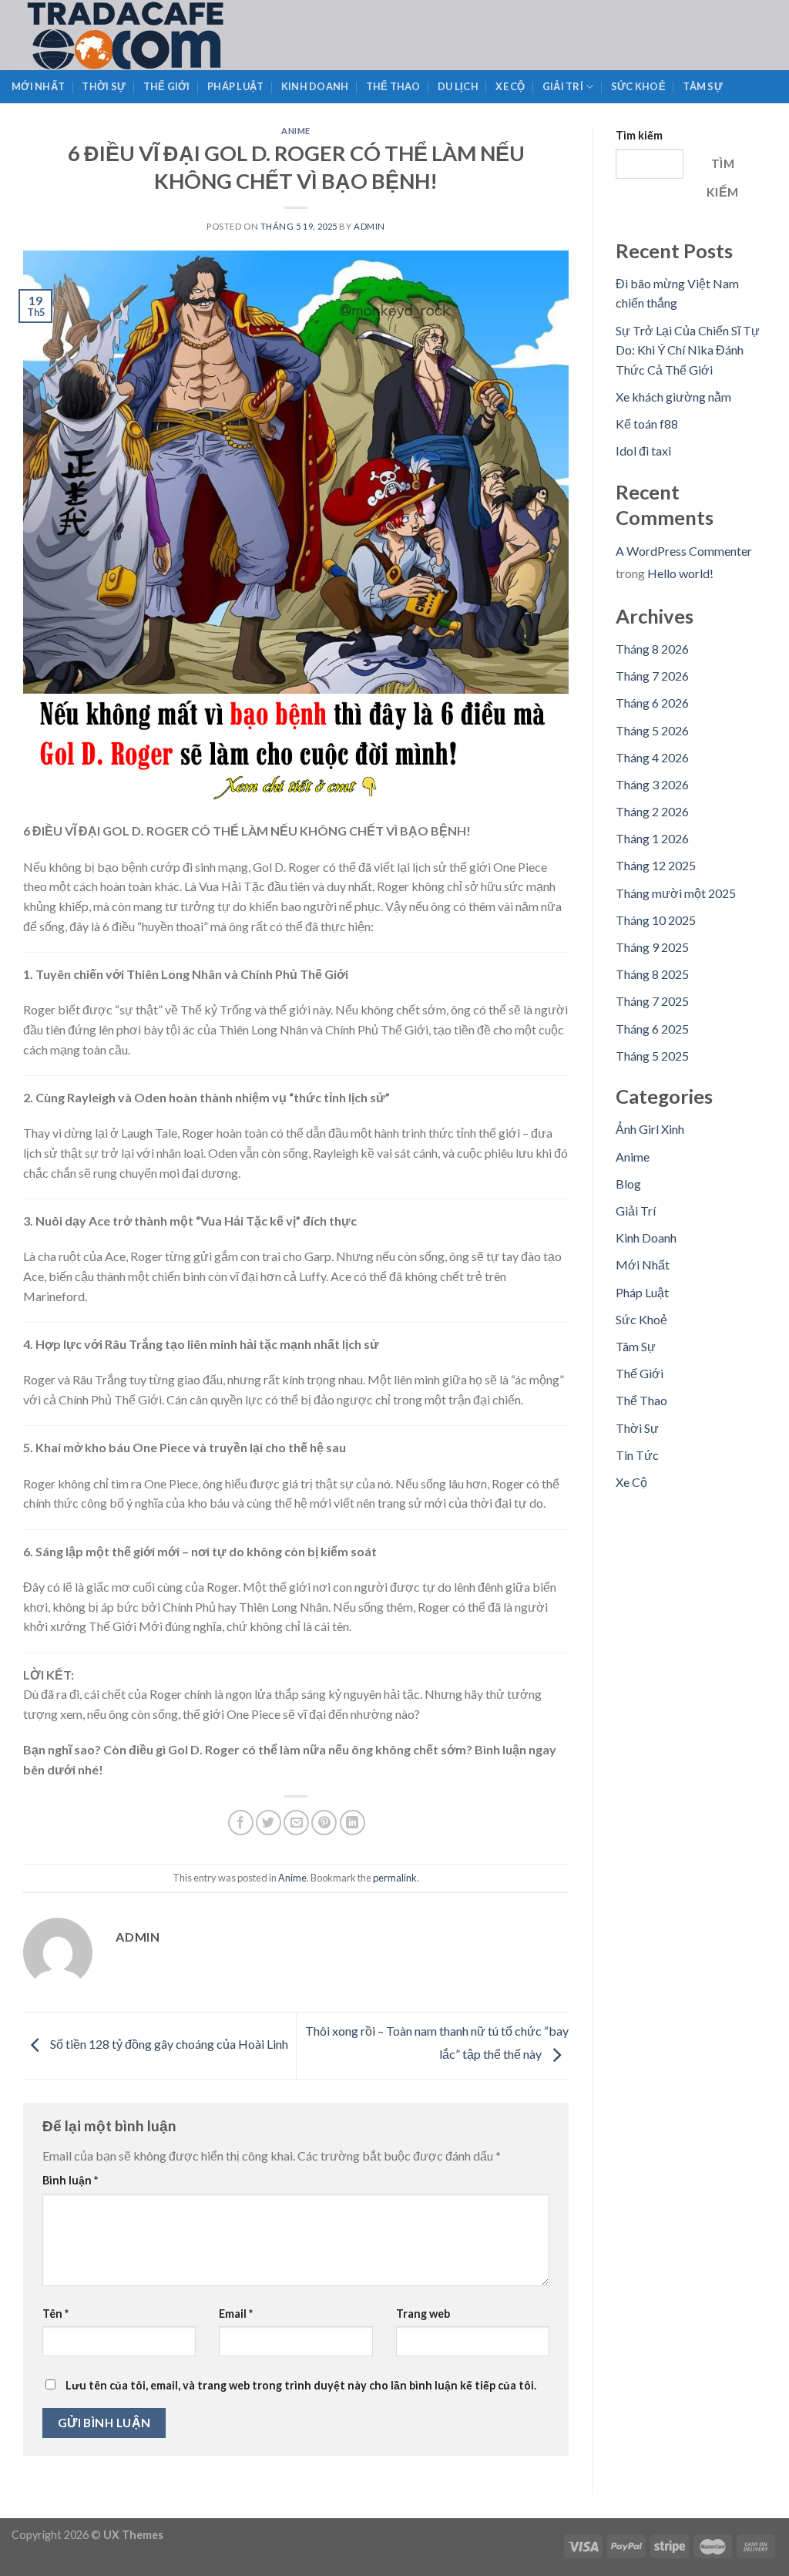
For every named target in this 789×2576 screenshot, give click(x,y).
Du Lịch (458, 86)
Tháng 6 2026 (652, 703)
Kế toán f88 (647, 424)
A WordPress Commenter (684, 551)
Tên (55, 2314)
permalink (395, 1878)
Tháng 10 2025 (656, 920)
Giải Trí (563, 86)
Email (236, 2314)
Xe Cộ (510, 86)
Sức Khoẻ (638, 86)
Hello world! (680, 573)
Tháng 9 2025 (652, 947)
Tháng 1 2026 (652, 838)
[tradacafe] (159, 35)
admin (369, 226)
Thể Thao (393, 86)
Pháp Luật (235, 86)
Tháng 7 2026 (652, 676)
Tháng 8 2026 (652, 649)
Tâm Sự (703, 86)
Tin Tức (637, 1455)
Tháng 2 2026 (652, 811)
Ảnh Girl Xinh (650, 1129)
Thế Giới (167, 86)
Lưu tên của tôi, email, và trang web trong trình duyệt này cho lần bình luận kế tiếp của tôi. (301, 2385)
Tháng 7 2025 (652, 1001)
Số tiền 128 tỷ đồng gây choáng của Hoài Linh (168, 2044)
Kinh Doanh (315, 86)
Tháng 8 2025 (652, 974)
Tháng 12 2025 (656, 865)
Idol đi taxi (643, 451)
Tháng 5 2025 (652, 1056)
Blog (628, 1184)
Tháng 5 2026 (652, 730)
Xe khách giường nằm (673, 397)
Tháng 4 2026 (652, 757)
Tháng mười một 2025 (676, 893)
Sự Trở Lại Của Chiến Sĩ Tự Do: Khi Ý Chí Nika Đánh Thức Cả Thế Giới (688, 350)
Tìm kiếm (639, 135)
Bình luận (70, 2180)
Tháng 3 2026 (652, 784)
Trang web (423, 2314)
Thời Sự (104, 86)
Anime (296, 131)
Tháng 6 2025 (652, 1029)
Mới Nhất (38, 86)
